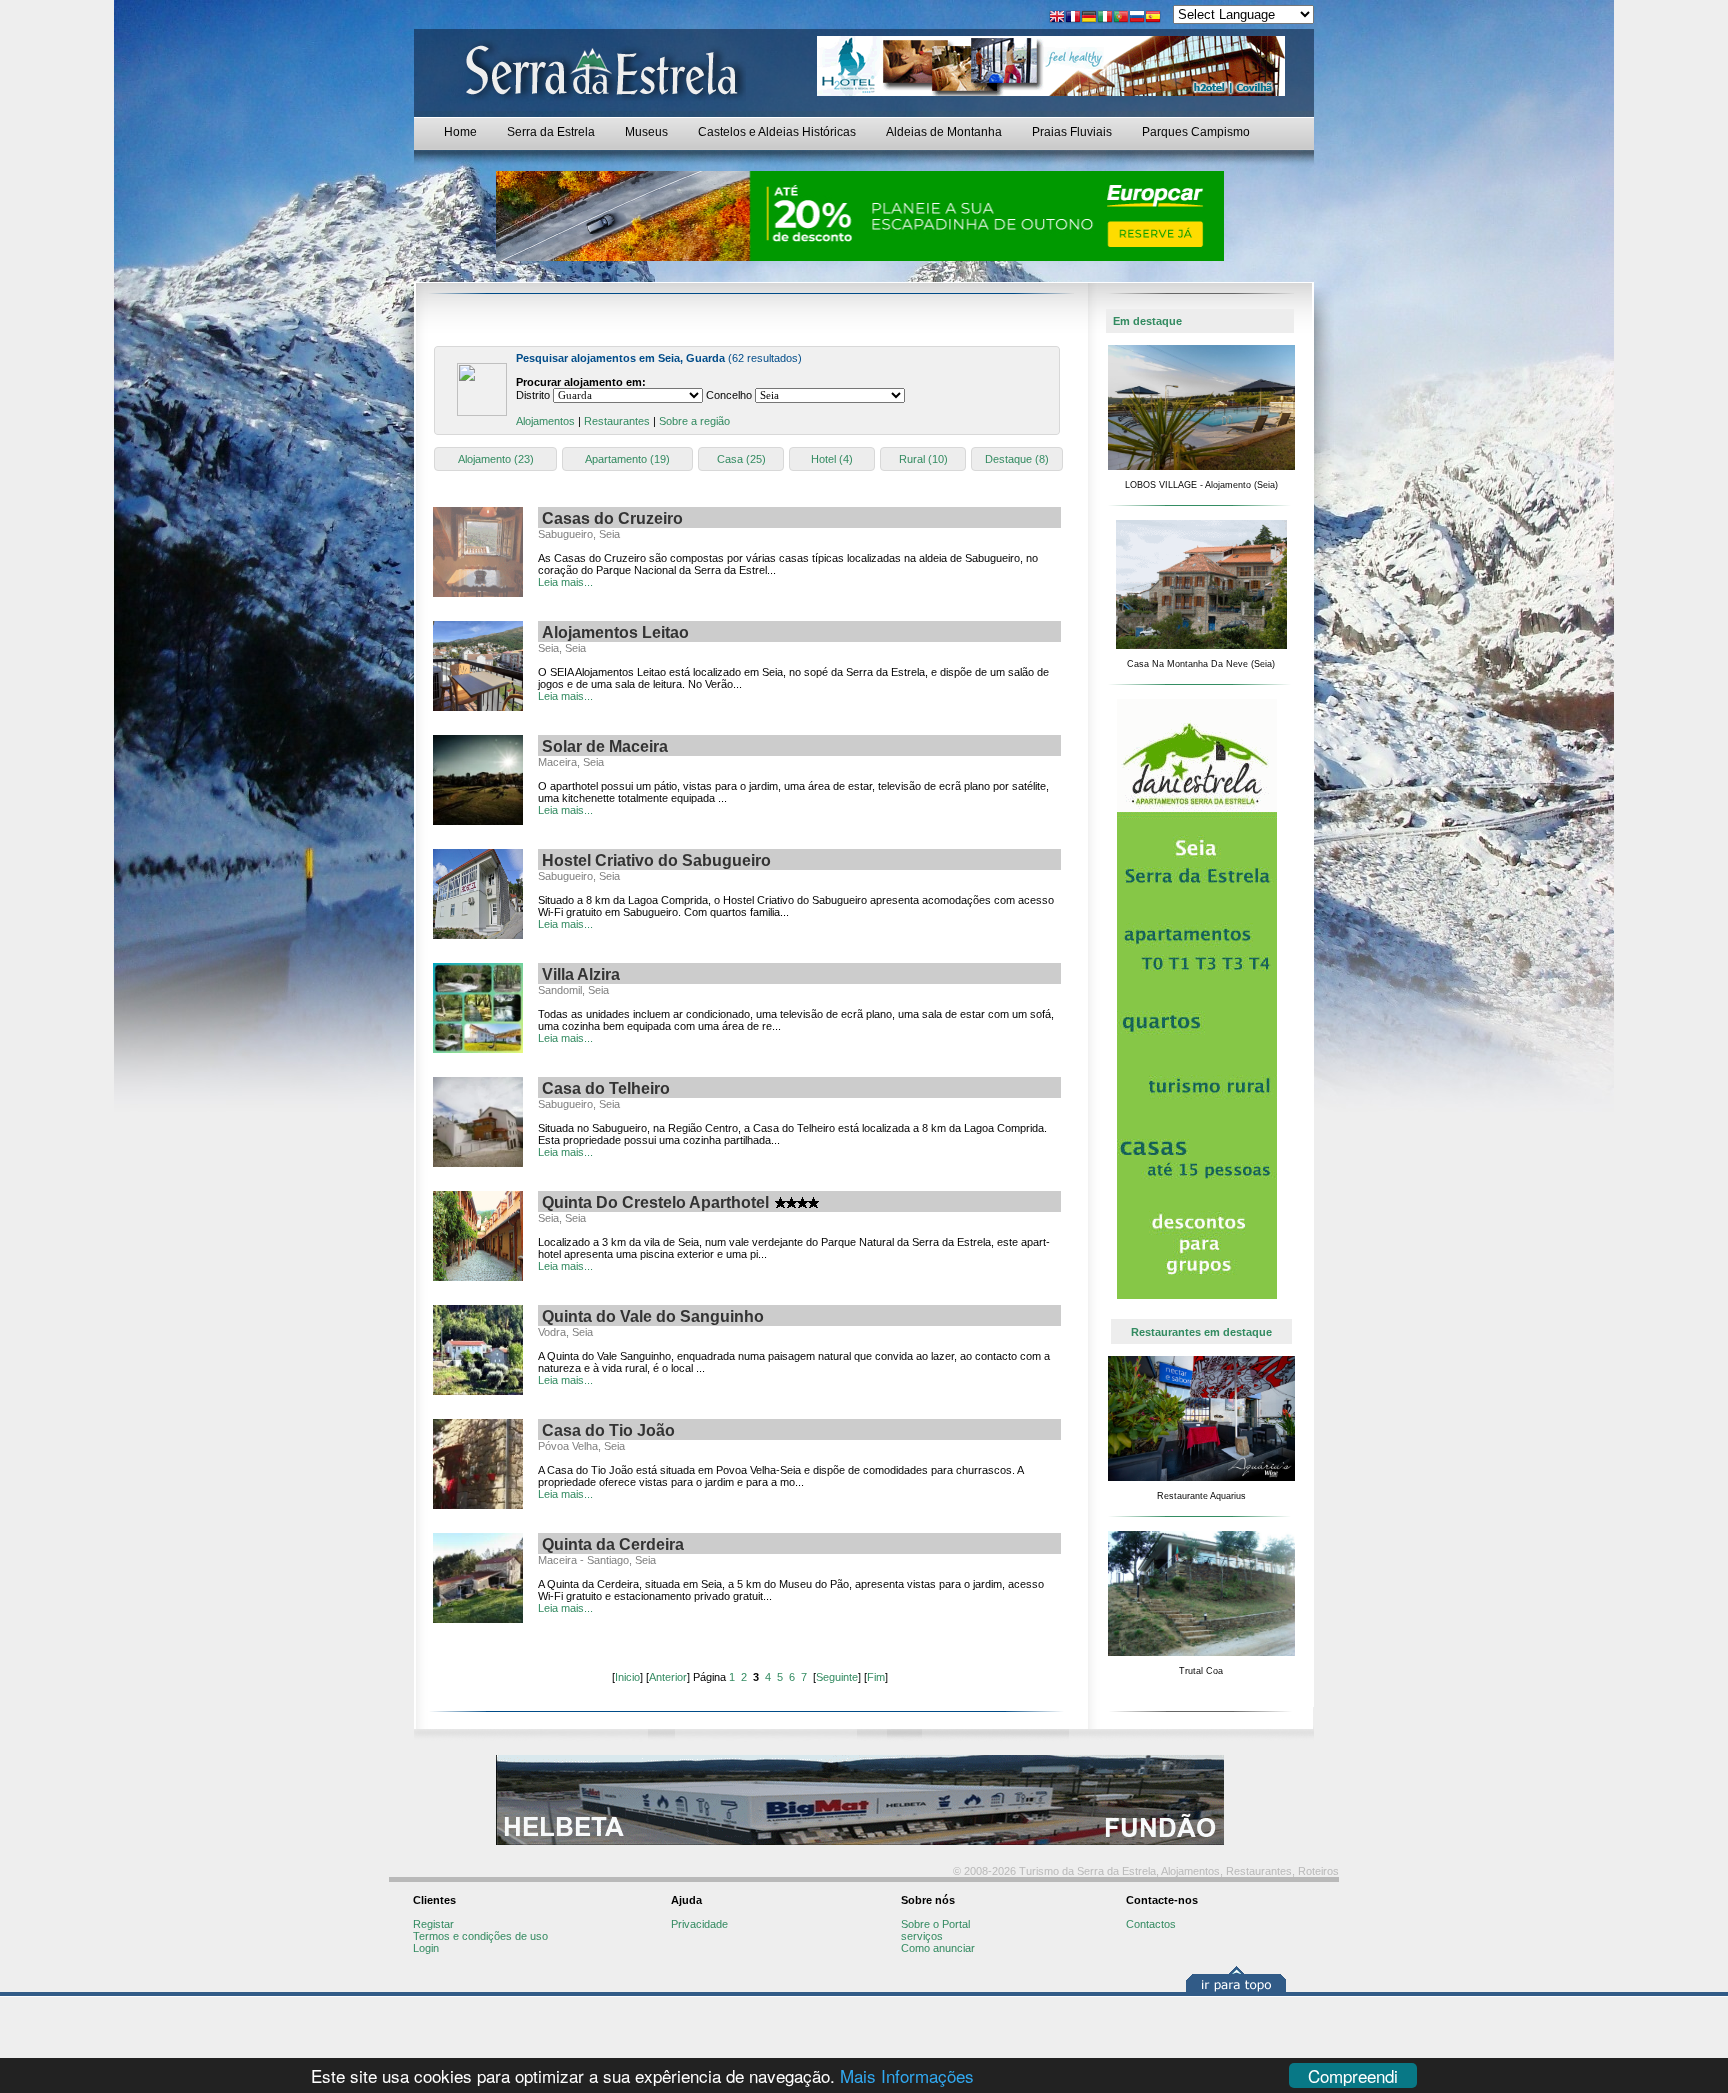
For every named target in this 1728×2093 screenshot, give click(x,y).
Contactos (1151, 1924)
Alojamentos (545, 421)
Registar (433, 1924)
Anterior (668, 1677)
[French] (1073, 18)
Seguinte (837, 1677)
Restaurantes (617, 421)
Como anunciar (938, 1948)
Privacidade (699, 1924)
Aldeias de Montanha (944, 132)
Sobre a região (694, 421)
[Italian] (1105, 18)
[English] (1057, 18)
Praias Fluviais (1072, 132)
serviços (922, 1936)
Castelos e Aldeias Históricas (777, 132)
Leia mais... (565, 582)
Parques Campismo (1196, 132)
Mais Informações (907, 2075)
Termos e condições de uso (480, 1936)
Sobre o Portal (935, 1924)
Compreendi (1353, 2075)
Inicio (627, 1677)
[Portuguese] (1121, 18)
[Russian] (1137, 18)
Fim (876, 1677)
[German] (1089, 18)
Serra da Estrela (551, 132)
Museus (646, 132)
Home (460, 132)
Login (426, 1948)
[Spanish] (1153, 18)
